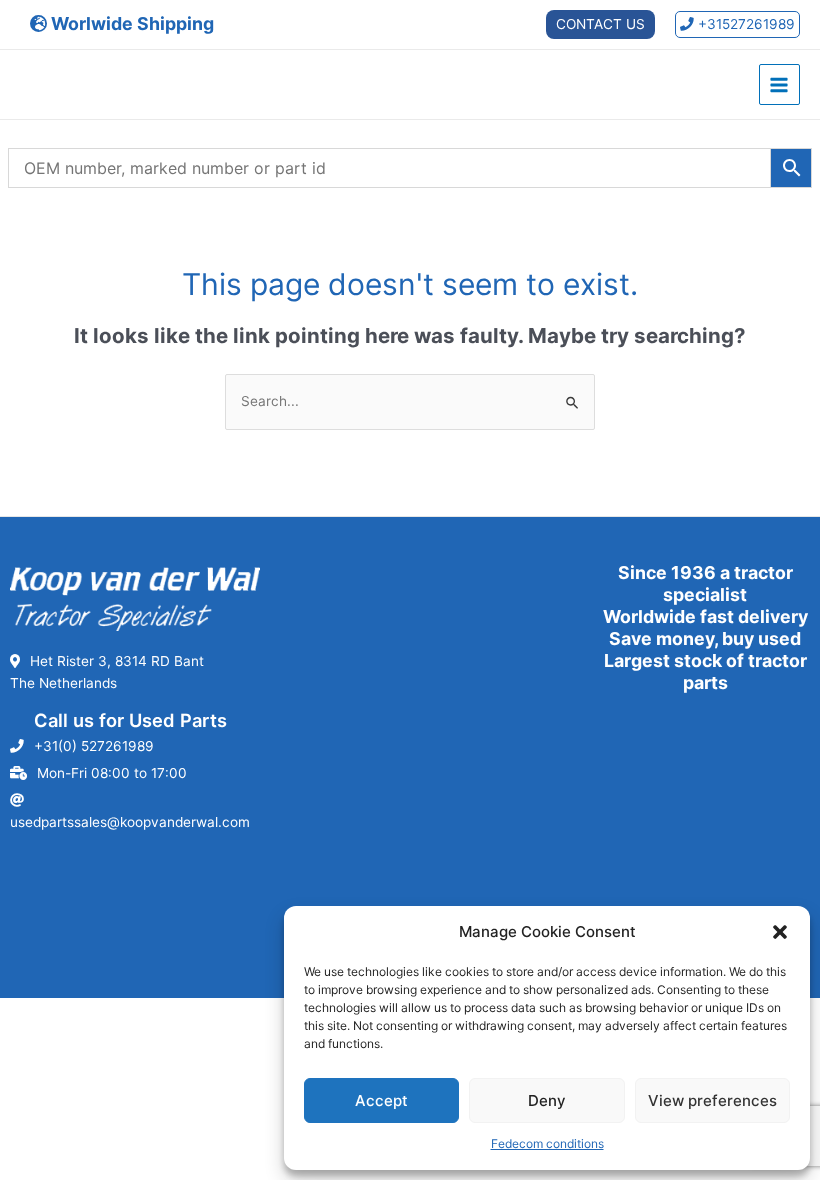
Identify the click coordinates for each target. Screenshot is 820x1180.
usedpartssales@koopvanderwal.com (130, 822)
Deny (547, 1100)
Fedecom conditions (547, 1143)
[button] (780, 932)
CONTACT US (600, 24)
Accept (381, 1100)
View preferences (712, 1100)
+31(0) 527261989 (94, 746)
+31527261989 (744, 24)
